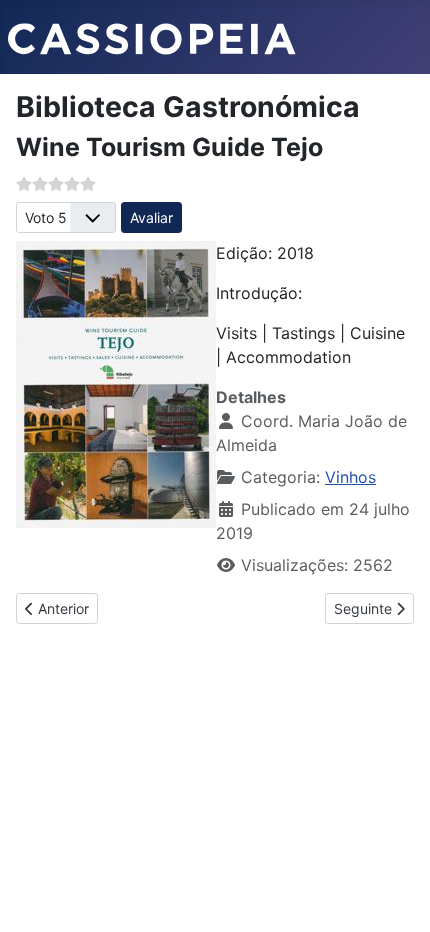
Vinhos (350, 477)
